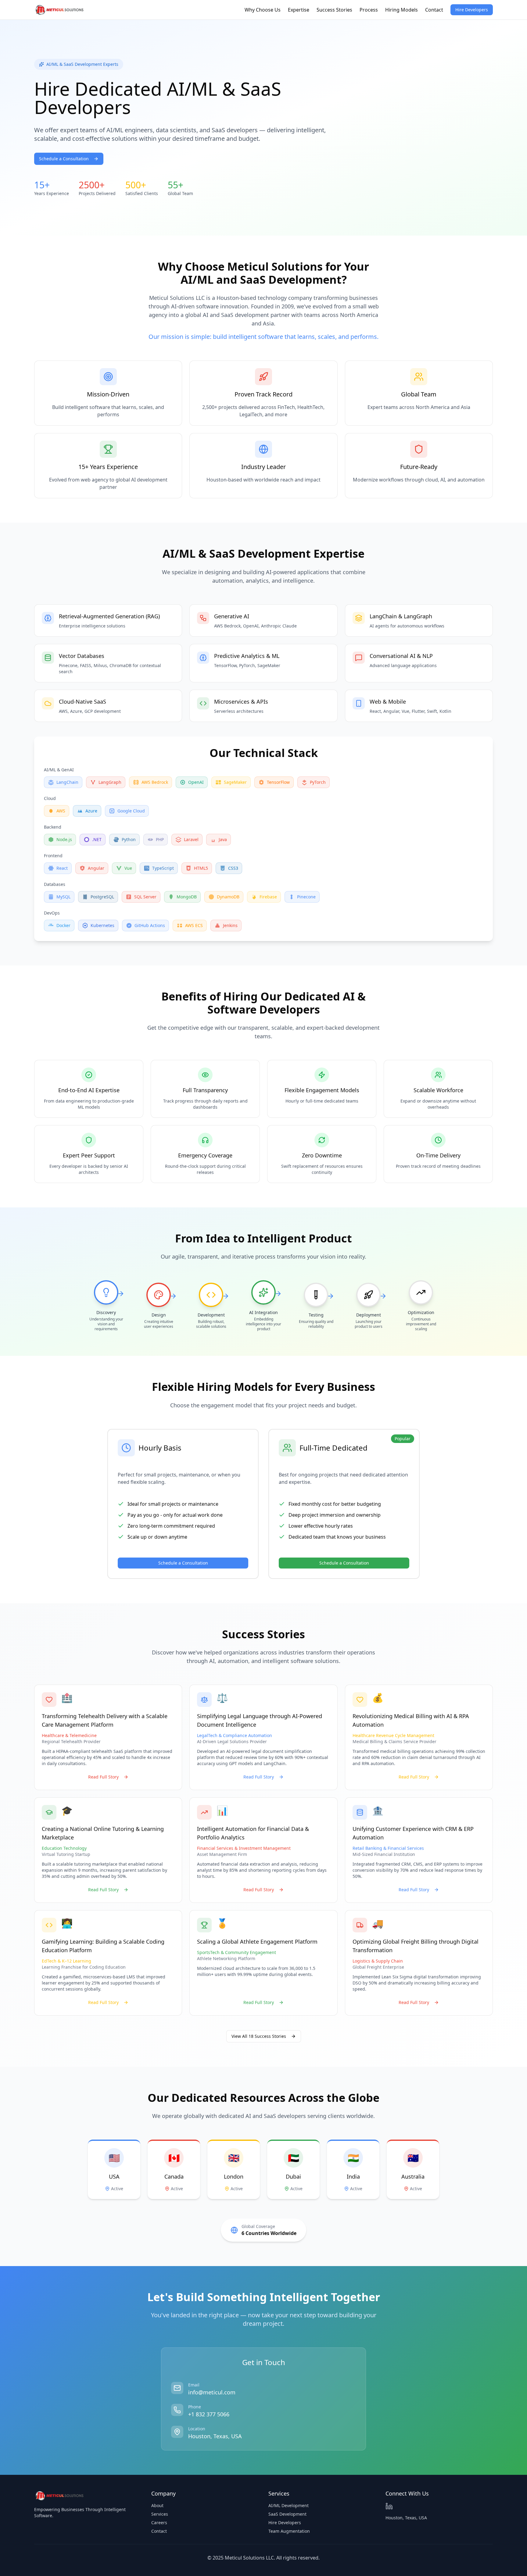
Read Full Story (103, 1777)
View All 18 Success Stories (259, 2036)
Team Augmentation (289, 2531)
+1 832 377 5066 (209, 2414)
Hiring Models (402, 10)
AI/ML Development (289, 2505)
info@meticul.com (212, 2392)
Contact (434, 10)
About (157, 2505)
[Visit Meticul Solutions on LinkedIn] (389, 2506)
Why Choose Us (263, 10)
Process (369, 10)
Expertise (299, 10)
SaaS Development (287, 2514)
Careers (159, 2523)
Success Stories (334, 10)
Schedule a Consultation (64, 159)
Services (160, 2514)
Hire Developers (472, 10)
